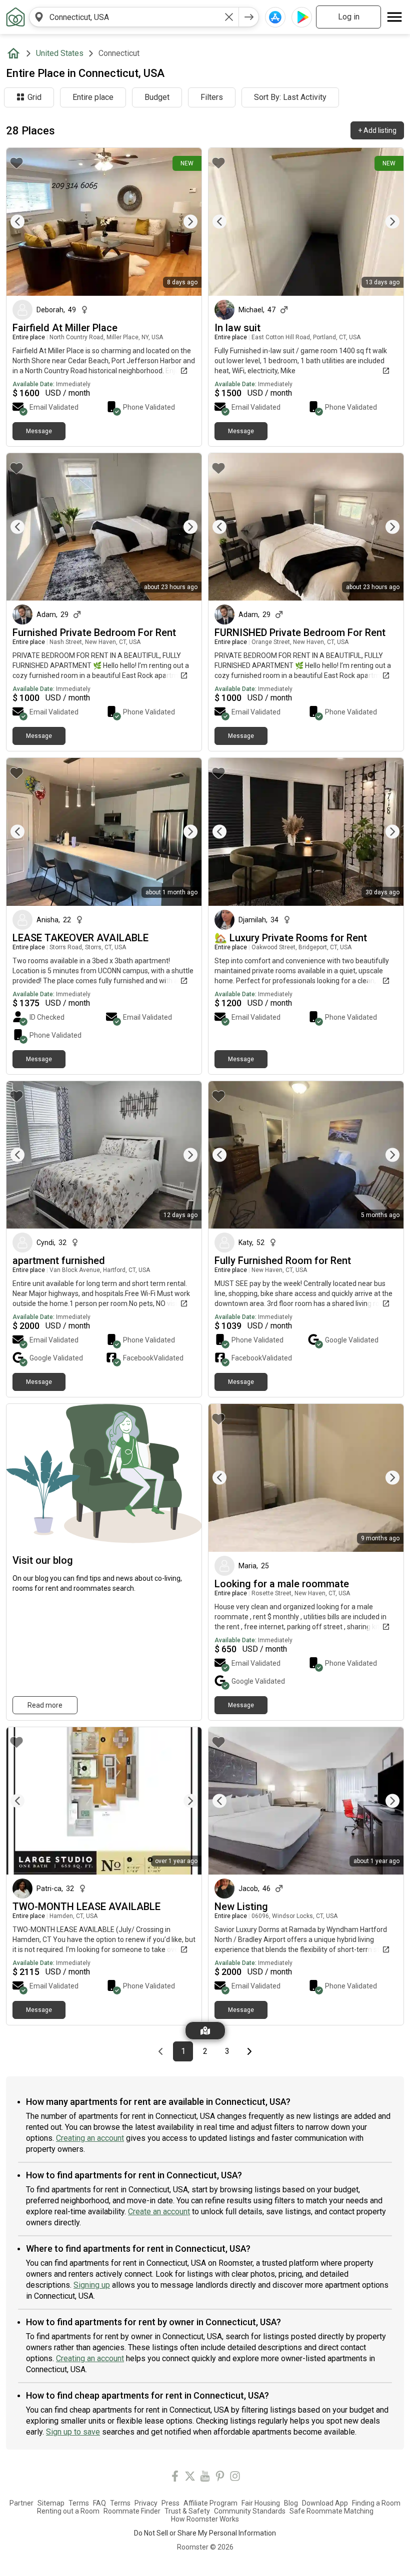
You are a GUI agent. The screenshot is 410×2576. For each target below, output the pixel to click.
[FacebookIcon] (175, 2478)
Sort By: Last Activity (290, 97)
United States (60, 53)
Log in (349, 17)
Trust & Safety (187, 2511)
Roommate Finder (132, 2511)
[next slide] (183, 222)
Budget (157, 97)
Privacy (146, 2503)
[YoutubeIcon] (205, 2478)
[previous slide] (25, 222)
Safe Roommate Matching (331, 2511)
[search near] (39, 17)
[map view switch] (205, 2031)
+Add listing (377, 130)
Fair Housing (261, 2503)
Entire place (93, 97)
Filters (212, 97)
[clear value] (229, 17)
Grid (34, 97)
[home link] (15, 17)
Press (170, 2503)
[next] (249, 17)
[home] (15, 53)
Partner (21, 2503)
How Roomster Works (205, 2519)
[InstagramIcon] (235, 2478)
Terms (79, 2503)
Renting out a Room (68, 2511)
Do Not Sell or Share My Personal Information (205, 2533)
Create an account (159, 2212)
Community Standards (250, 2511)
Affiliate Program (210, 2503)
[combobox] (134, 17)
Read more (45, 1705)
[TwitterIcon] (190, 2478)
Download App (325, 2503)
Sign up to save (73, 2432)
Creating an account (90, 2138)
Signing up (92, 2285)
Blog (291, 2503)
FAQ (99, 2503)
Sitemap (51, 2503)
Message (39, 431)
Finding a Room (376, 2503)
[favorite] (16, 163)
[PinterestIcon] (220, 2478)
